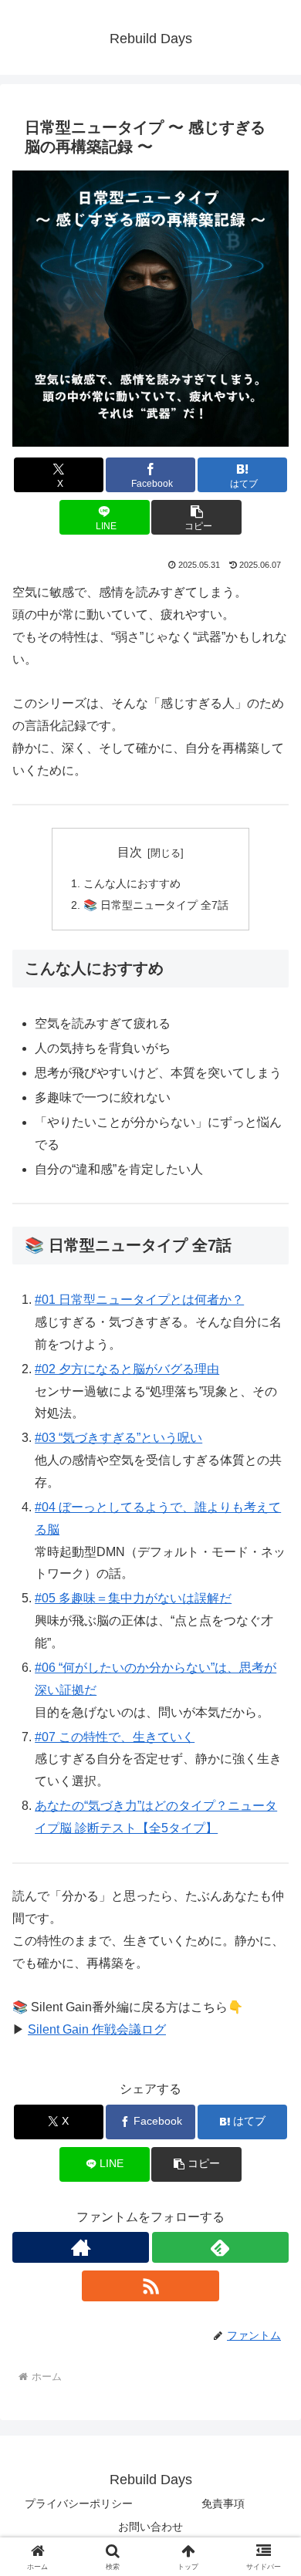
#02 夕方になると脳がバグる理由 (127, 1369)
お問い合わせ (150, 2527)
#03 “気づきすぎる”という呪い (118, 1438)
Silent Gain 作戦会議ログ (97, 2029)
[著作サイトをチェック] (81, 2247)
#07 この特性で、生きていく (115, 1737)
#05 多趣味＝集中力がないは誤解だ (133, 1598)
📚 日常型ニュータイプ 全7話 (156, 905)
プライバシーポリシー (79, 2503)
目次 (130, 852)
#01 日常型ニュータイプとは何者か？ (139, 1300)
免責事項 (223, 2503)
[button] (196, 517)
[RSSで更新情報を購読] (150, 2286)
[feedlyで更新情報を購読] (220, 2247)
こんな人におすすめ (132, 883)
